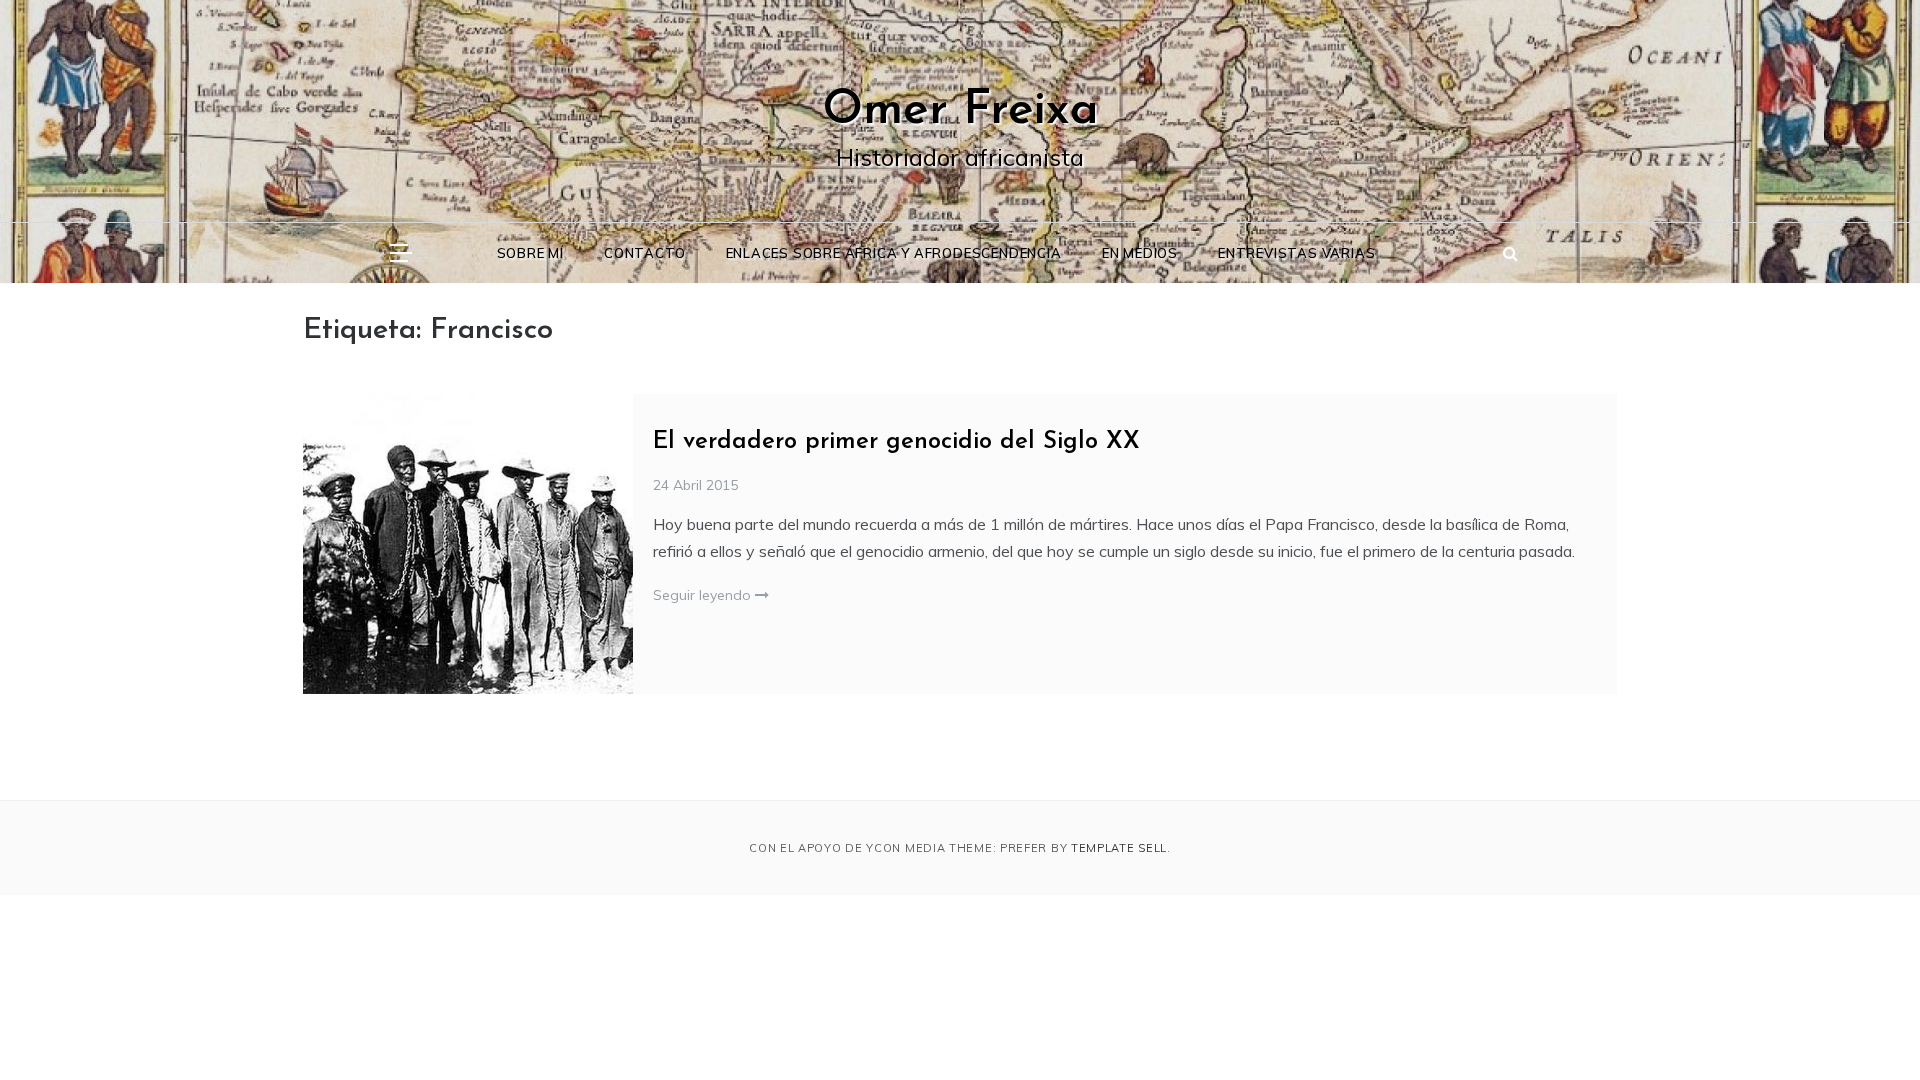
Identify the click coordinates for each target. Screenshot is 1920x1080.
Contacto (644, 253)
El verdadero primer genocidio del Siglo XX (896, 442)
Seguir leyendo (704, 595)
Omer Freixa (960, 111)
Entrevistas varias (1296, 253)
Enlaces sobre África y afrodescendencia (894, 253)
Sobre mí (530, 253)
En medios (1140, 253)
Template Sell (1119, 848)
